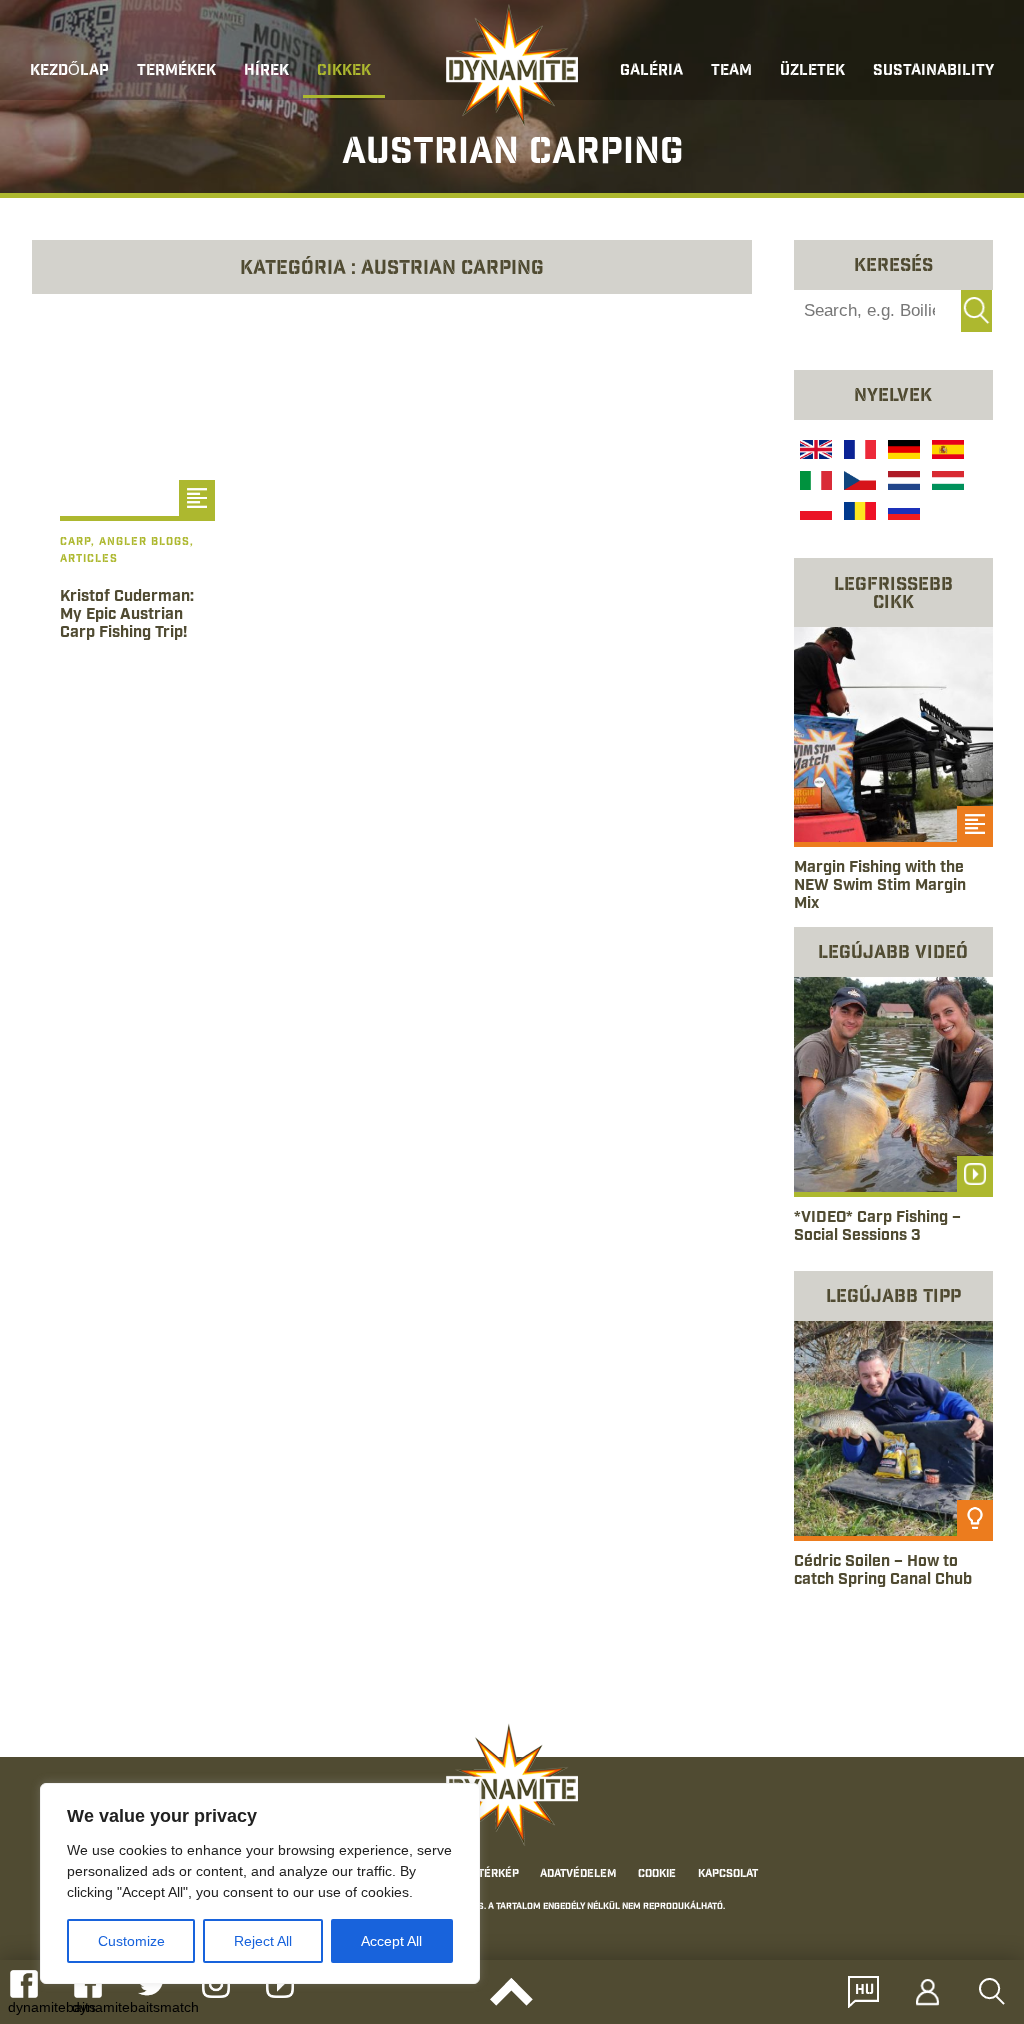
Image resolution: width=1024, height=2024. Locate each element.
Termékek (176, 71)
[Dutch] (902, 483)
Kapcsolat (728, 1875)
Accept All (391, 1941)
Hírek (266, 71)
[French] (858, 452)
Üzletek (812, 71)
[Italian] (814, 483)
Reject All (263, 1941)
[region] (260, 1883)
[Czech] (858, 483)
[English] (814, 452)
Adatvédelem (578, 1875)
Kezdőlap (69, 71)
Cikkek (344, 71)
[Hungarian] (946, 483)
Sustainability (933, 71)
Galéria (651, 71)
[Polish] (814, 514)
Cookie (657, 1875)
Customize (131, 1941)
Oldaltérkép (482, 1875)
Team (731, 71)
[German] (902, 452)
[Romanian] (858, 514)
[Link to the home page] (512, 66)
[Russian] (902, 514)
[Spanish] (946, 452)
